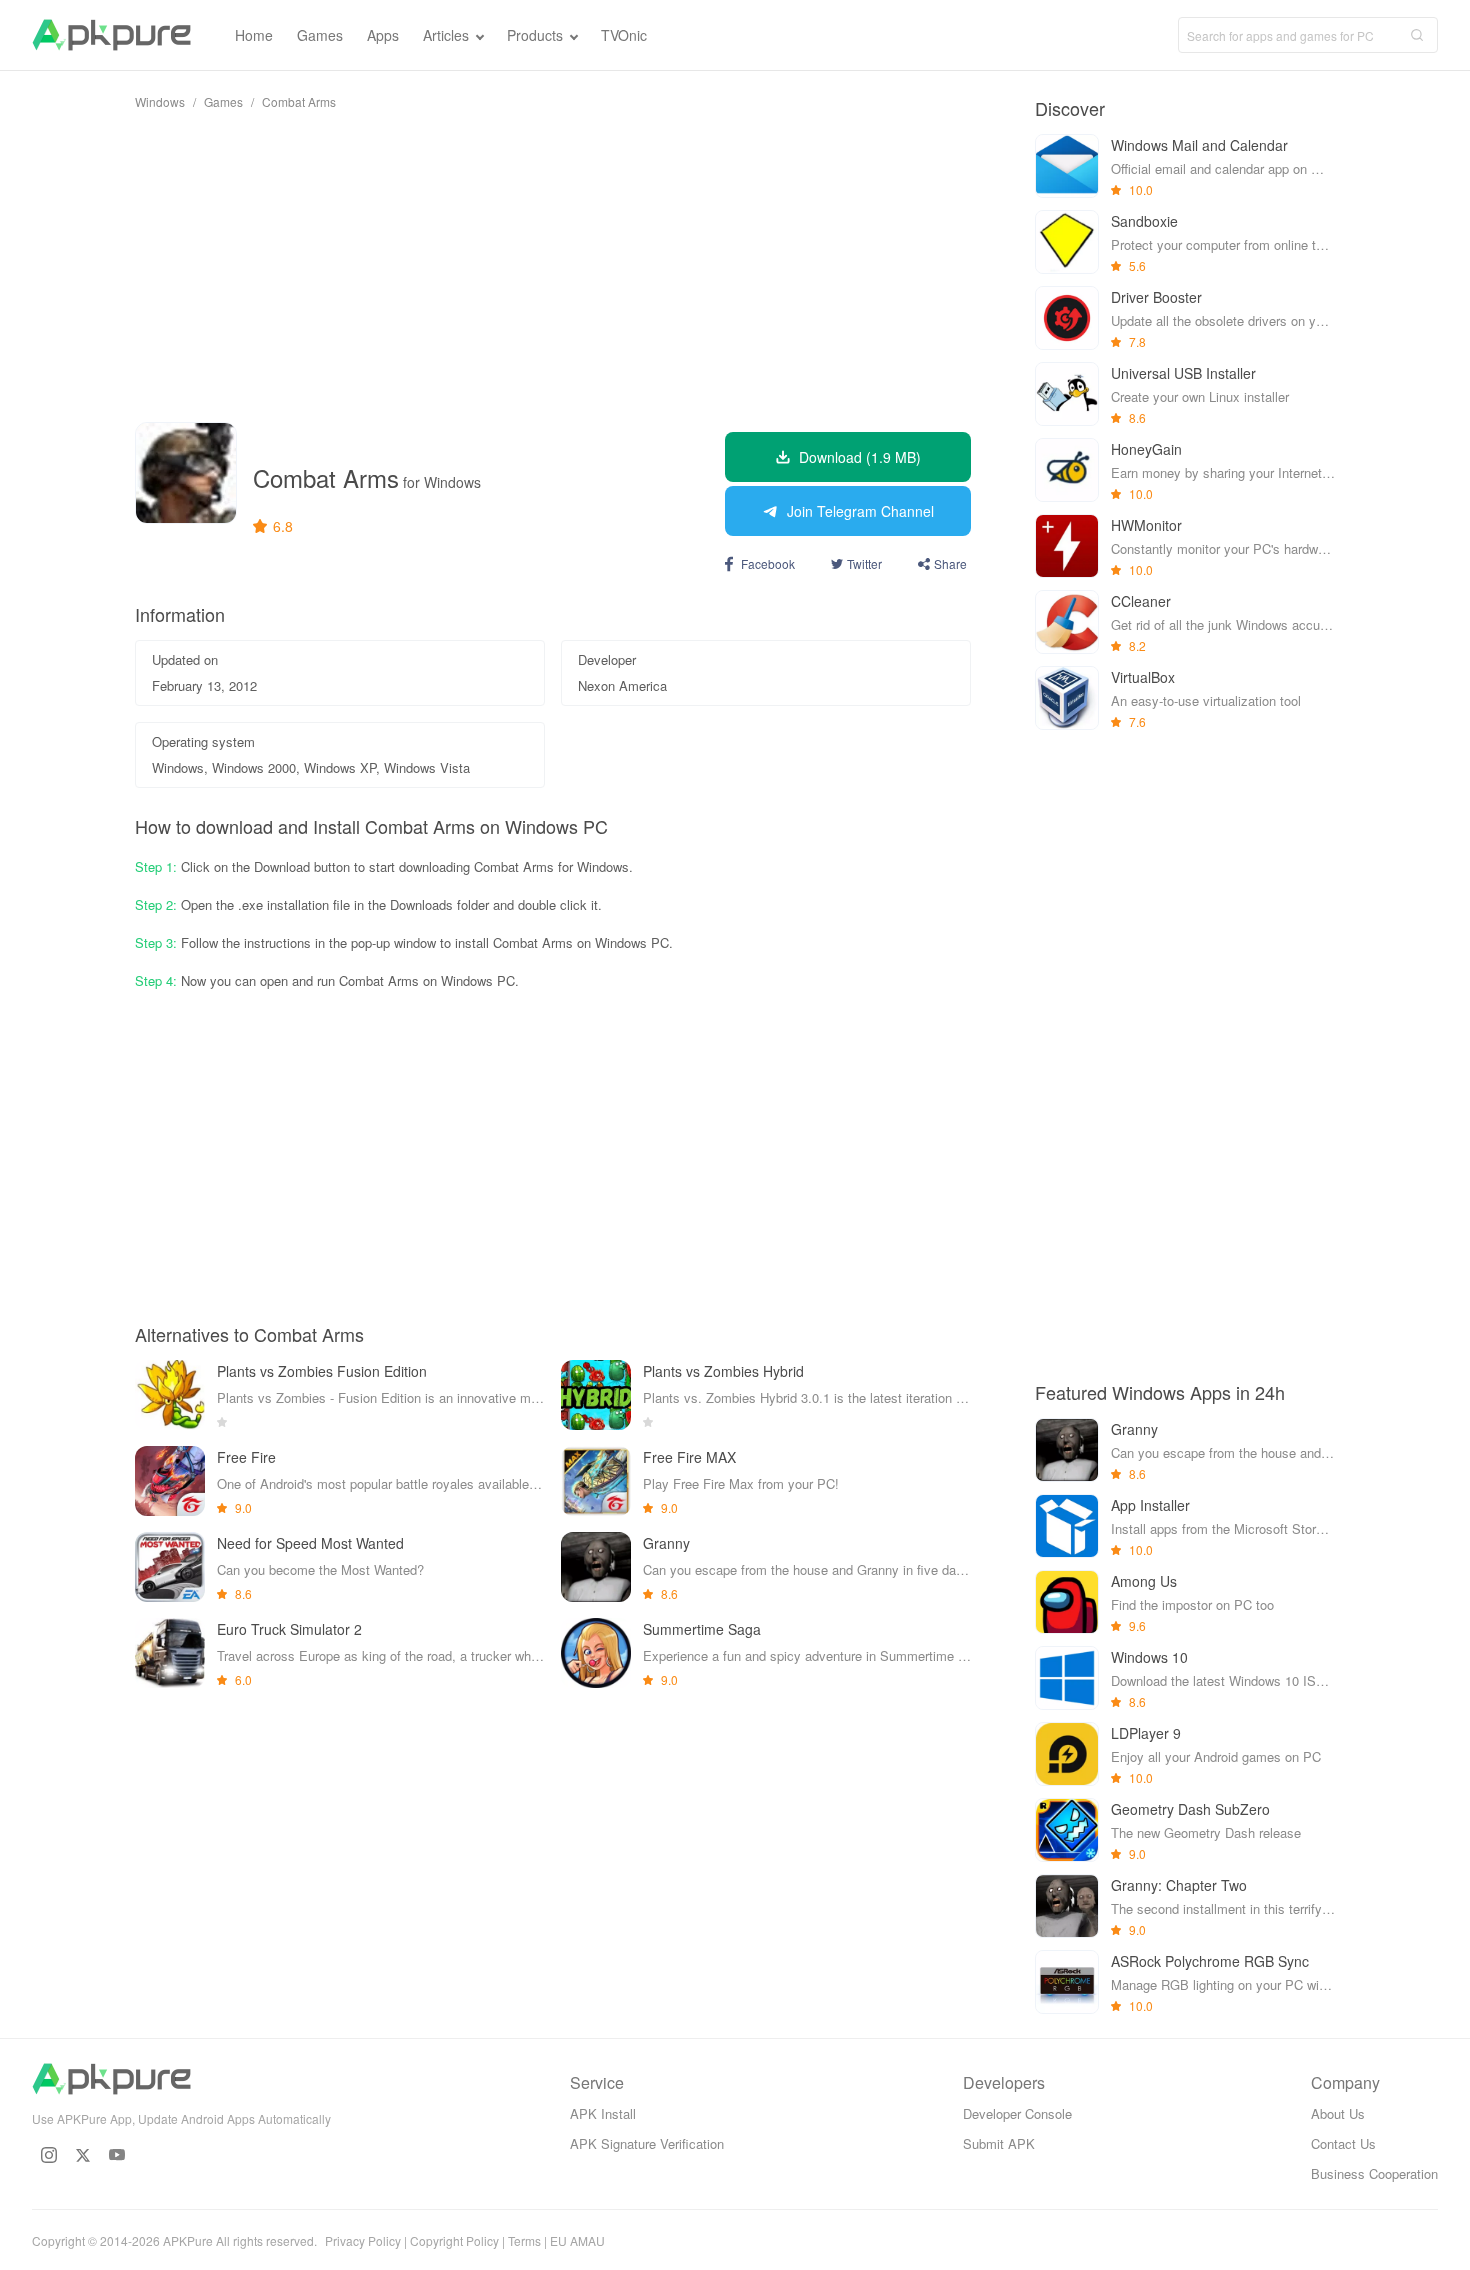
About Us (1338, 2113)
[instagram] (49, 2155)
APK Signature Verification (647, 2143)
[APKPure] (111, 35)
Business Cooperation (1374, 2173)
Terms (524, 2240)
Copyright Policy (454, 2240)
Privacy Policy (363, 2240)
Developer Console (1017, 2113)
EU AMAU (577, 2240)
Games (223, 101)
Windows (160, 101)
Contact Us (1343, 2143)
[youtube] (117, 2155)
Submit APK (999, 2143)
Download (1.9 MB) (860, 457)
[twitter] (83, 2155)
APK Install (603, 2113)
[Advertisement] (553, 266)
